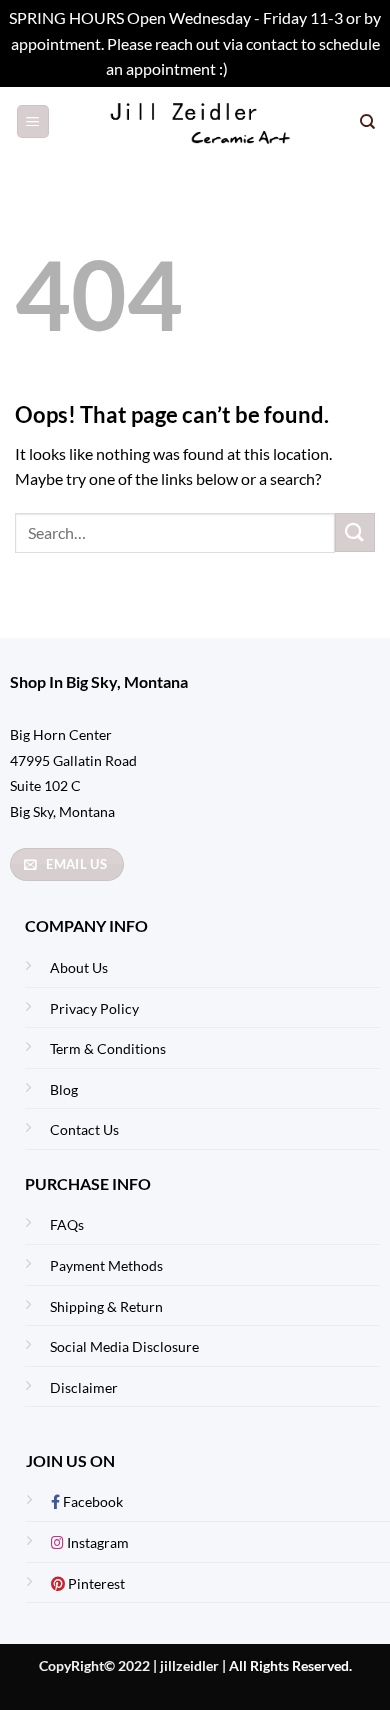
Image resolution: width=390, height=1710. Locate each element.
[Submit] (355, 532)
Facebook (91, 1501)
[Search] (367, 122)
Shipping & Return (106, 1306)
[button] (33, 121)
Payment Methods (106, 1265)
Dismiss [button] (258, 68)
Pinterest (95, 1583)
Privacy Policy (94, 1008)
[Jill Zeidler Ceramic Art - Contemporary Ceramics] (204, 122)
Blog (64, 1089)
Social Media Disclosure (124, 1346)
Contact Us (84, 1129)
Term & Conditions (108, 1048)
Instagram (96, 1542)
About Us (79, 967)
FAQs (67, 1224)
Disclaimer (84, 1387)
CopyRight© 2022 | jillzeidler (130, 1665)
